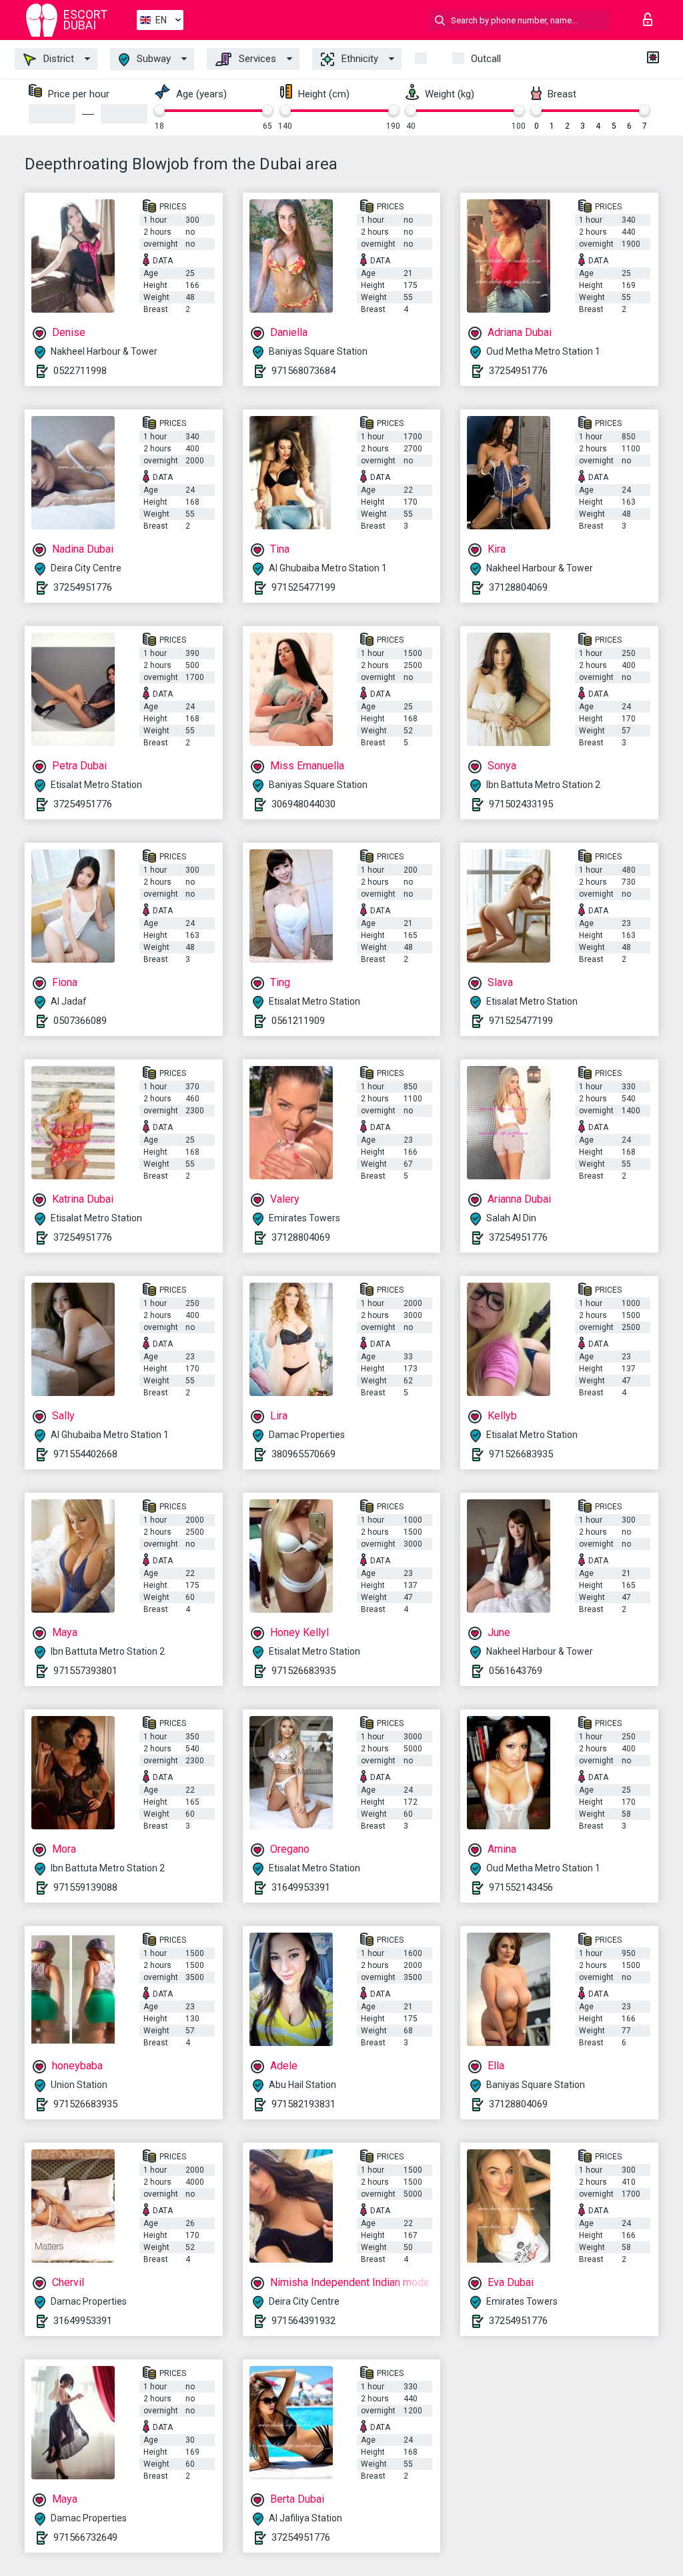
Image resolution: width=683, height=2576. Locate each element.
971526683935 (521, 1454)
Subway (152, 59)
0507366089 (80, 1021)
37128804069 (518, 587)
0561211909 (298, 1021)
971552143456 (521, 1887)
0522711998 (80, 371)
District (57, 59)
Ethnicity (359, 59)
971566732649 (85, 2537)
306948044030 (303, 804)
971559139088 (85, 1887)
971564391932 (303, 2321)
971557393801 (85, 1671)
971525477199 (303, 587)
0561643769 (516, 1671)
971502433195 (521, 804)
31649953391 (301, 1887)
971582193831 (303, 2104)
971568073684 (303, 371)
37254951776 (518, 371)
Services (256, 59)
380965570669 (303, 1454)
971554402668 (85, 1454)
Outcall (486, 59)
